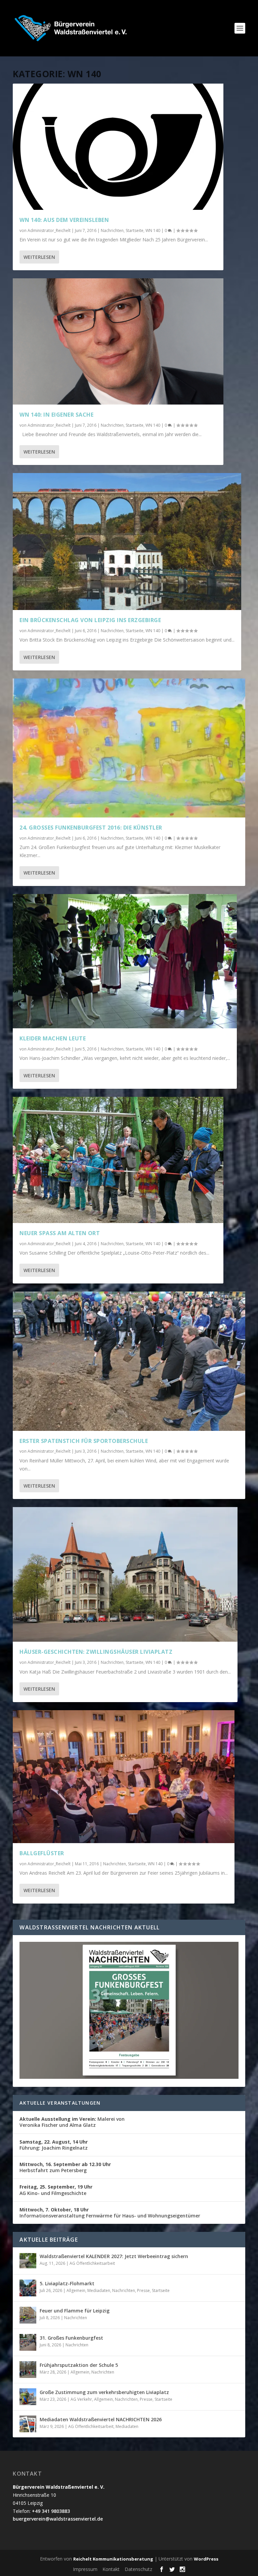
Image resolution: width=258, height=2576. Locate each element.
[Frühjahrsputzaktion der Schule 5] (28, 2370)
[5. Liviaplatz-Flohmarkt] (28, 2288)
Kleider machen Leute (53, 1038)
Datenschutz (138, 2569)
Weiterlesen (39, 257)
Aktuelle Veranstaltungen (60, 2103)
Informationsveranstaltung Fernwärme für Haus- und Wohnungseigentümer (110, 2213)
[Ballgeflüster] (124, 1777)
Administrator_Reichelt (49, 230)
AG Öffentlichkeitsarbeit (92, 2263)
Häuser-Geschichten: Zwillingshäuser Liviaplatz (96, 1652)
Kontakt (111, 2569)
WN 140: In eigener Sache (56, 415)
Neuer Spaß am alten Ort (60, 1233)
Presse (143, 2290)
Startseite (135, 230)
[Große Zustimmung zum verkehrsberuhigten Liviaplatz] (28, 2397)
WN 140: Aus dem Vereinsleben (64, 220)
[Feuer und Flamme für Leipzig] (28, 2315)
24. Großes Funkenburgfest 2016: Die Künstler (91, 828)
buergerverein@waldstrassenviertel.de (58, 2519)
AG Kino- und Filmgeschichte (56, 2190)
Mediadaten (99, 2290)
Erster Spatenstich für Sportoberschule (84, 1441)
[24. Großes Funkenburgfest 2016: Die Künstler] (129, 748)
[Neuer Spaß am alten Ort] (118, 1160)
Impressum (85, 2569)
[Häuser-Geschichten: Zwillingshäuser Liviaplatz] (125, 1574)
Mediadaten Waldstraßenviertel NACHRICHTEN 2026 (101, 2419)
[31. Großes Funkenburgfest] (28, 2342)
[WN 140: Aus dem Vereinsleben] (118, 147)
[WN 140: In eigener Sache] (118, 341)
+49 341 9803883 (51, 2511)
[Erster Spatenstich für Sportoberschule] (129, 1361)
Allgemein (76, 2290)
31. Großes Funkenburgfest (71, 2338)
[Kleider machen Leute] (125, 961)
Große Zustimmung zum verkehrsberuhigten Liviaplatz (104, 2392)
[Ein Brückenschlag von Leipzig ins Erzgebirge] (127, 542)
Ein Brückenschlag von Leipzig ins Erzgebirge (90, 620)
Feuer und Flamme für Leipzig (75, 2311)
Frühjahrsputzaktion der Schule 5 (79, 2365)
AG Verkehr (81, 2399)
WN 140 (153, 230)
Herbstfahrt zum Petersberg (65, 2167)
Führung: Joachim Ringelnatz (54, 2145)
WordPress (206, 2559)
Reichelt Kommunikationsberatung (113, 2559)
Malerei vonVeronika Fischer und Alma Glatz (72, 2122)
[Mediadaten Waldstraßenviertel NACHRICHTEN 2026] (28, 2424)
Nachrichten (112, 230)
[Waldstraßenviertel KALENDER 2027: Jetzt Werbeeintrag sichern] (28, 2261)
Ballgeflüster (42, 1853)
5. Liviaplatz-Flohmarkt (67, 2283)
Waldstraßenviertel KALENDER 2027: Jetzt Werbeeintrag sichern (114, 2256)
